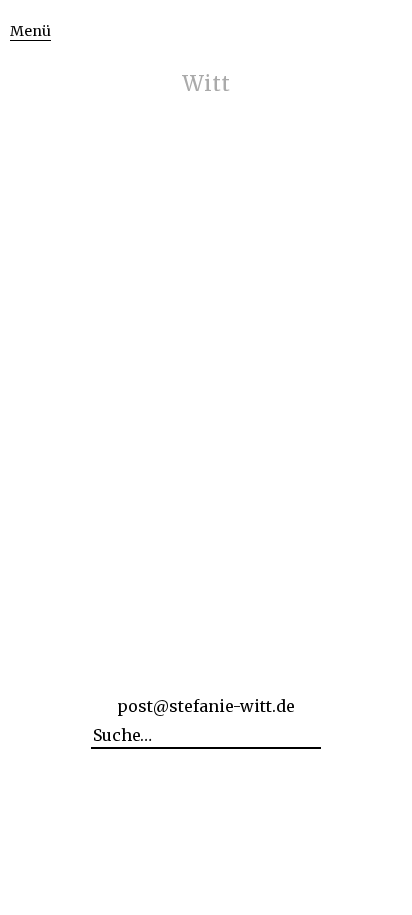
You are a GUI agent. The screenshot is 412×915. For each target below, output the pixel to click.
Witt (206, 83)
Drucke (206, 206)
